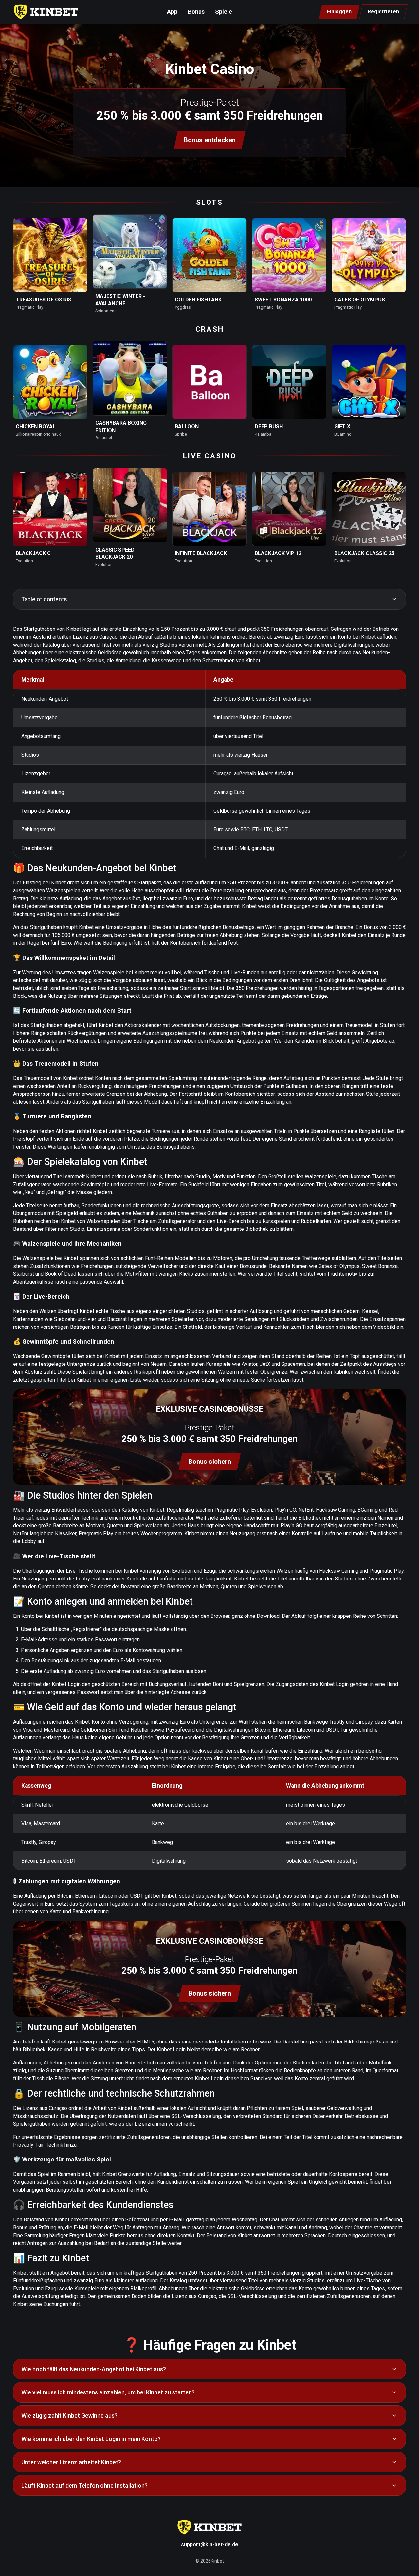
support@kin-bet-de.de (210, 2544)
